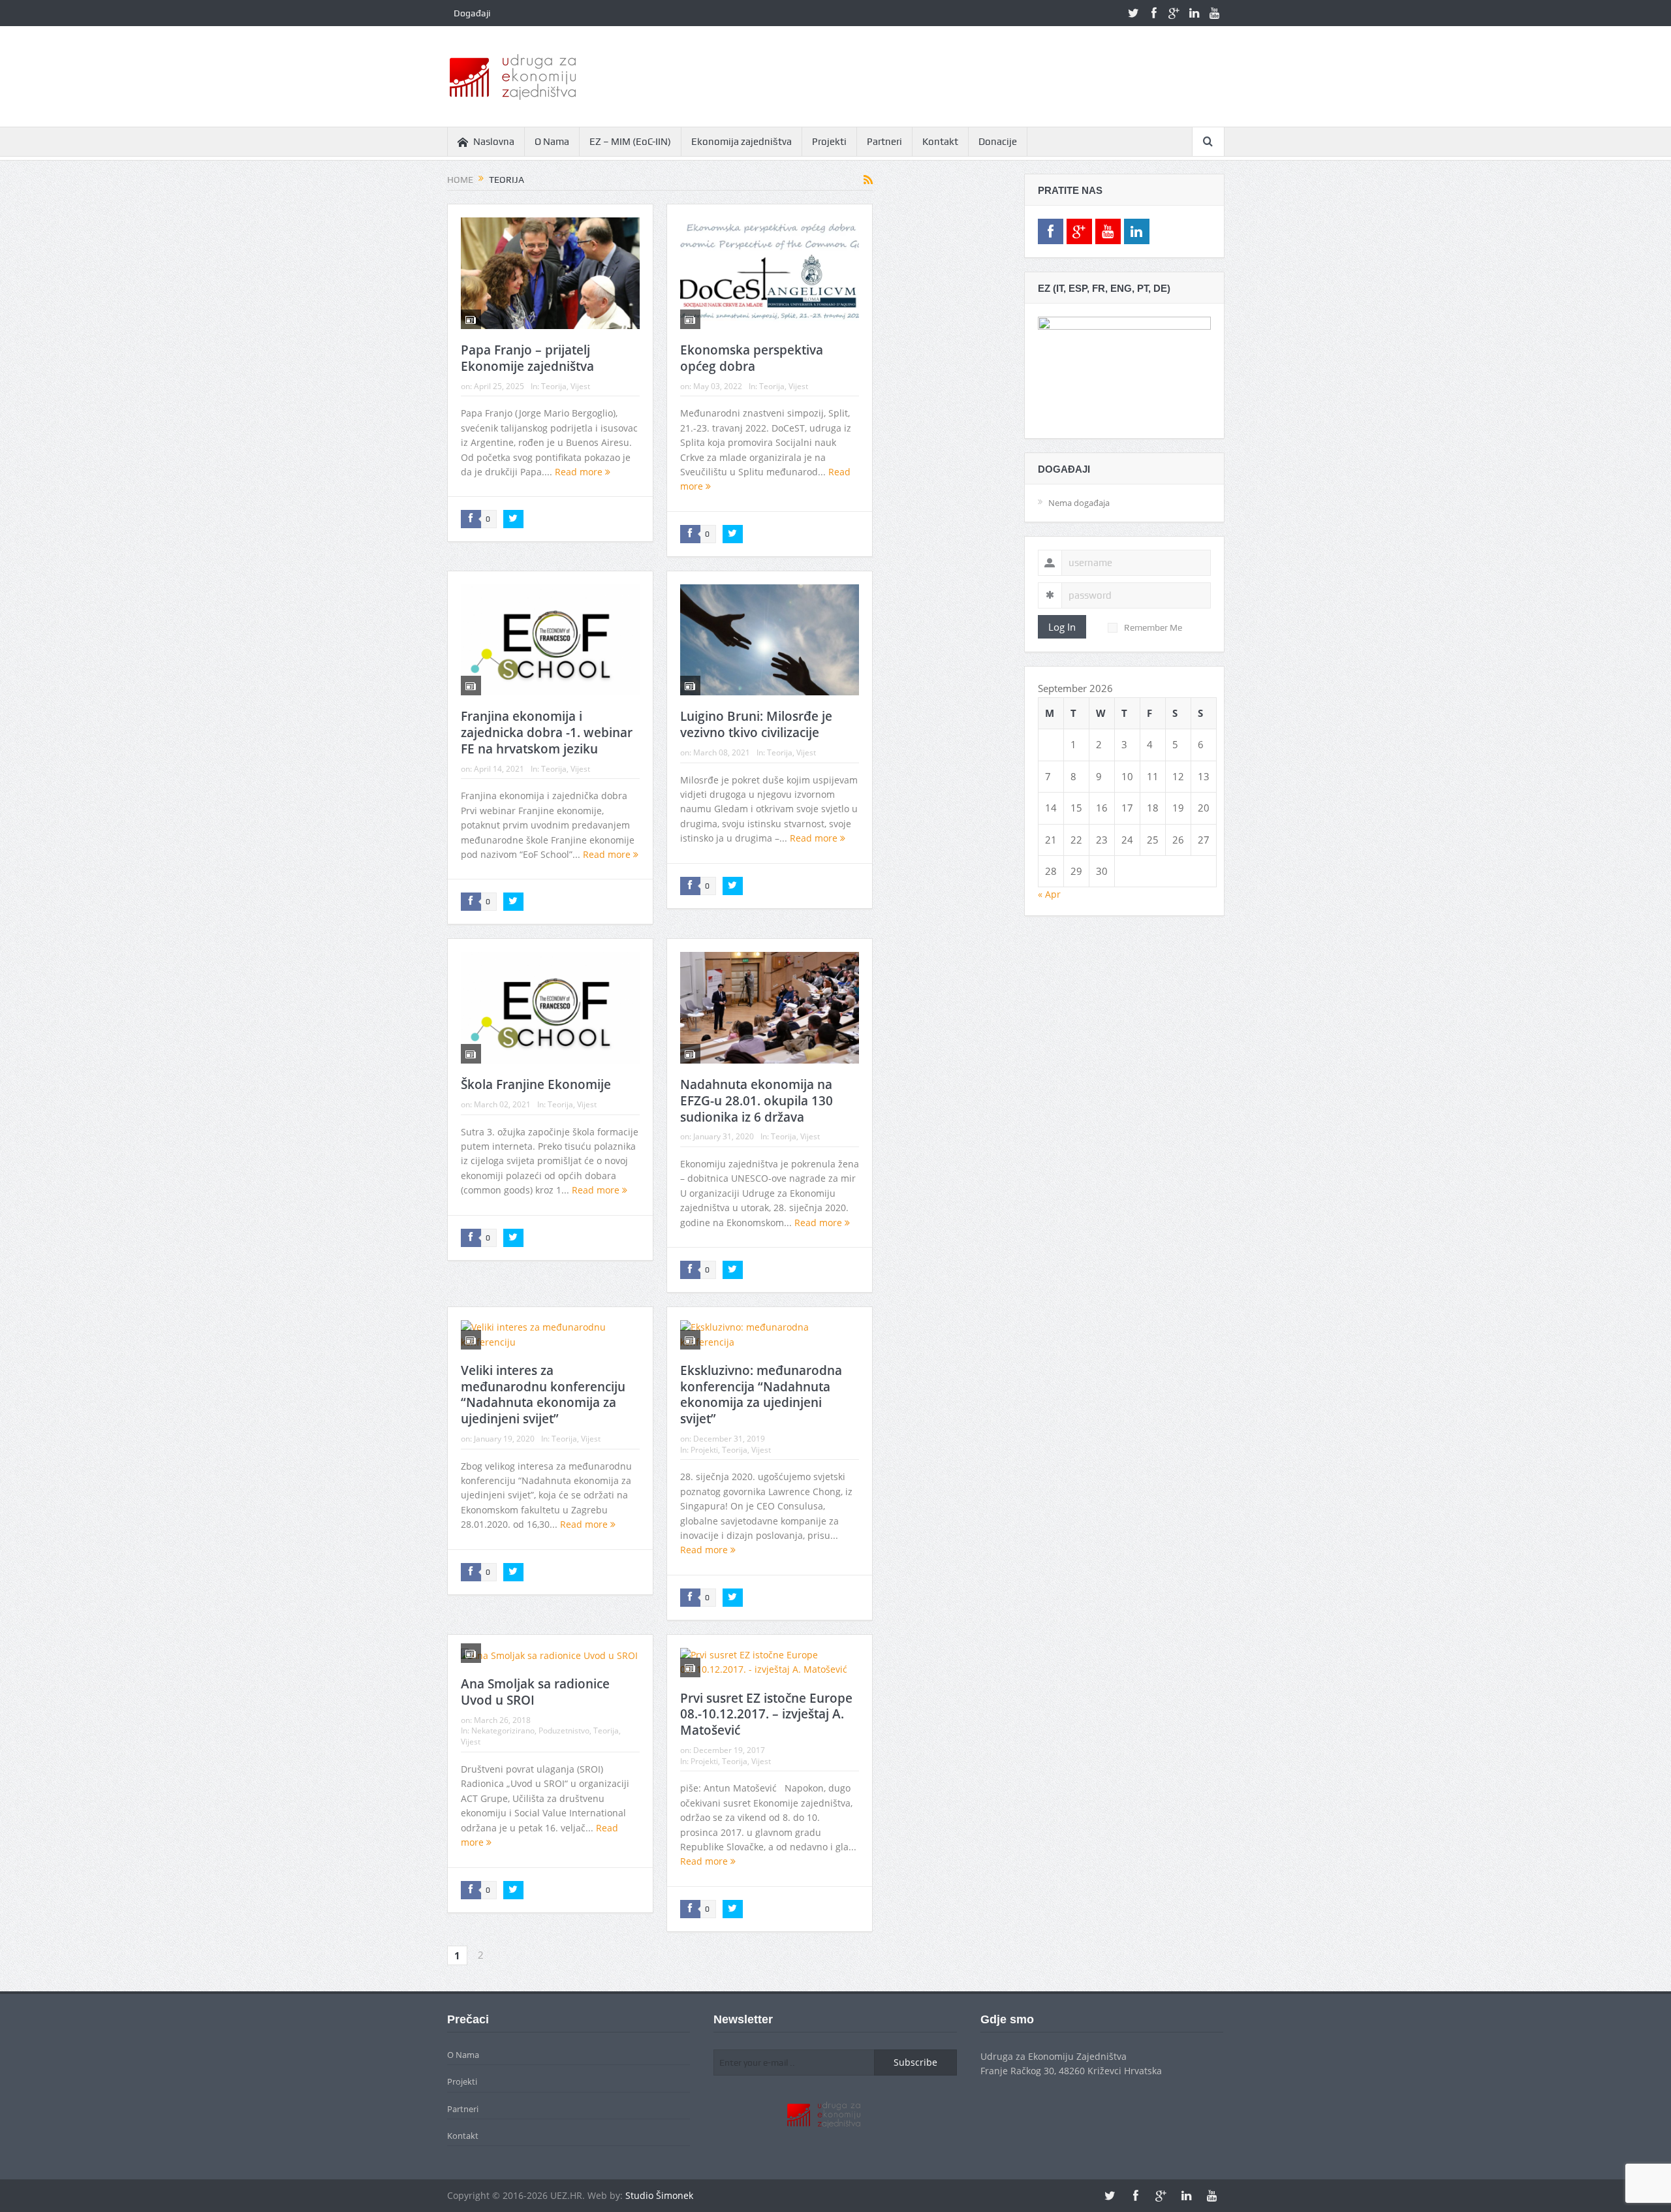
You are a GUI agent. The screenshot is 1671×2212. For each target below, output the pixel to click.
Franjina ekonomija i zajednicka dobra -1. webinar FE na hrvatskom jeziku (547, 732)
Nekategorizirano (503, 1730)
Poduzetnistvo (564, 1730)
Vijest (580, 386)
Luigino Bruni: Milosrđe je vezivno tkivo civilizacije (756, 724)
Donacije (998, 142)
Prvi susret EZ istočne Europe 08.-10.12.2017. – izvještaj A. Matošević (766, 1714)
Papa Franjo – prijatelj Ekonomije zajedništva (527, 358)
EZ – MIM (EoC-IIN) (630, 142)
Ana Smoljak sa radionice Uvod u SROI (535, 1692)
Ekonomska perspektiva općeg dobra (752, 358)
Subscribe (915, 2062)
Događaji (472, 13)
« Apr (1049, 894)
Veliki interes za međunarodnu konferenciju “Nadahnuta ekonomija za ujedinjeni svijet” (543, 1395)
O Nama (552, 142)
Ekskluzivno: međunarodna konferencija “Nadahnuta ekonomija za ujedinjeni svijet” (761, 1395)
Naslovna (494, 142)
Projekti (829, 142)
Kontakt (940, 142)
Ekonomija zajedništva (742, 142)
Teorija (554, 386)
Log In (1062, 627)
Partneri (884, 142)
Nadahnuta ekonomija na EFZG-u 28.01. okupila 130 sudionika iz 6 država (757, 1100)
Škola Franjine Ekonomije (536, 1084)
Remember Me (1153, 627)
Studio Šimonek (659, 2195)
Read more (580, 472)
